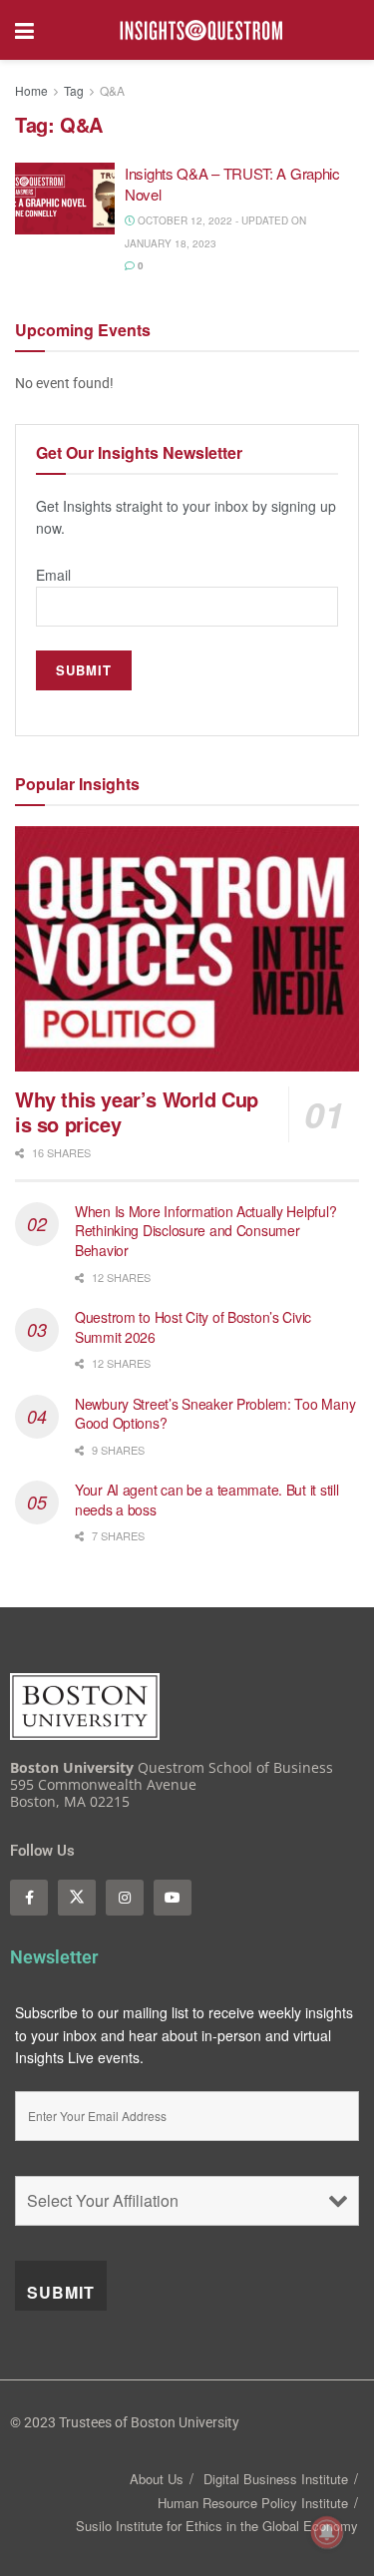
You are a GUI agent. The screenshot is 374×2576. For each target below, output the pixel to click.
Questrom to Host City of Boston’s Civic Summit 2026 (193, 1327)
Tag (74, 90)
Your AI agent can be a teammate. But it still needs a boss (206, 1500)
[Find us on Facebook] (29, 1898)
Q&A (112, 90)
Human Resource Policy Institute (253, 2503)
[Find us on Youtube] (173, 1898)
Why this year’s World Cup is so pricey (137, 1111)
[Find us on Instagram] (125, 1898)
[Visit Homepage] (201, 30)
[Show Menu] (24, 30)
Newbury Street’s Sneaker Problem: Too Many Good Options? (215, 1414)
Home (31, 90)
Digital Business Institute (276, 2479)
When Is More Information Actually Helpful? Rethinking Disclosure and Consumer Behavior (205, 1231)
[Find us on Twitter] (77, 1898)
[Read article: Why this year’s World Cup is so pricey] (187, 949)
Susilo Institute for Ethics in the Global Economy (217, 2526)
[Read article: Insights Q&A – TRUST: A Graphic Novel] (65, 199)
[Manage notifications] (327, 2532)
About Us (157, 2479)
